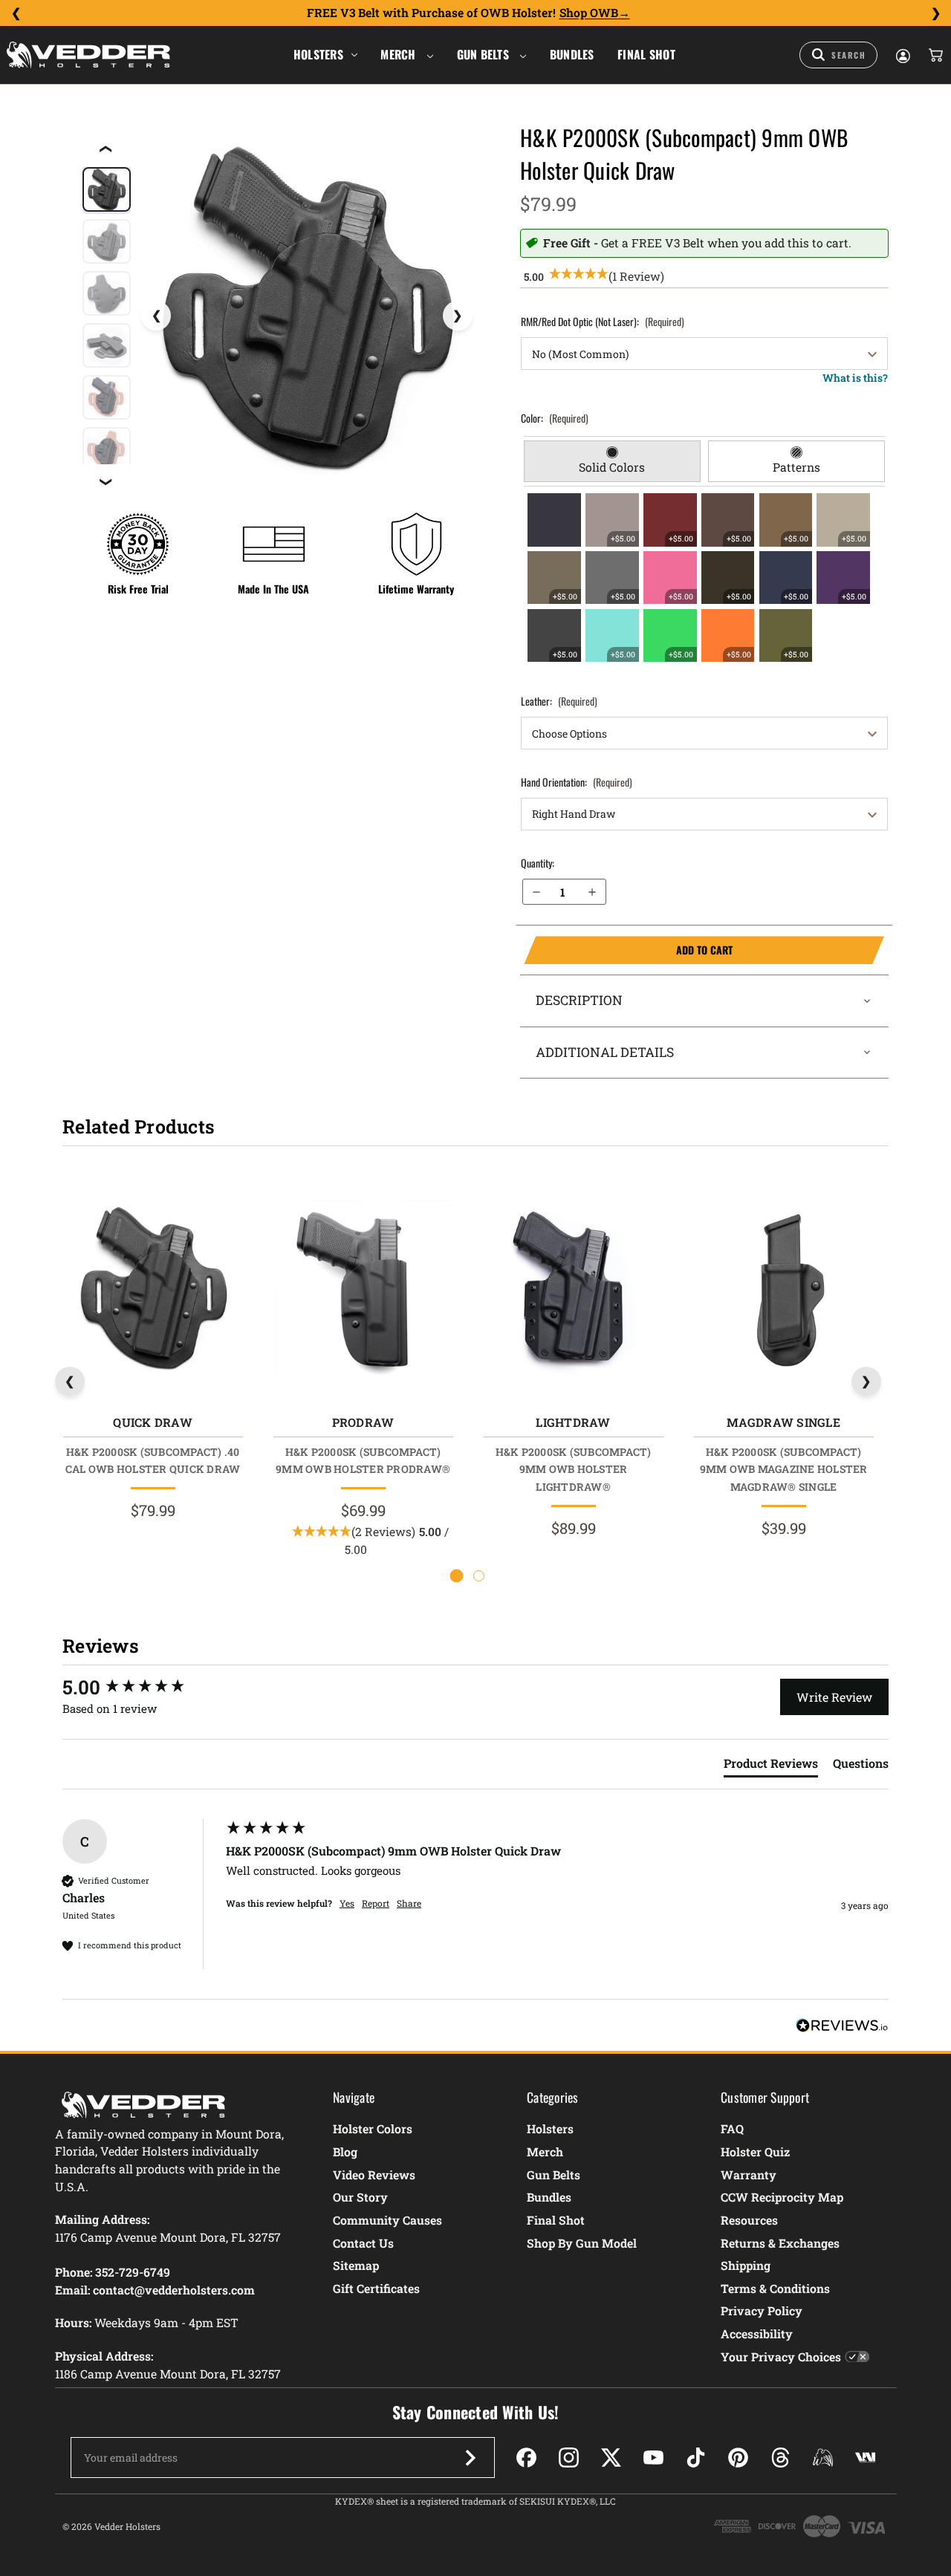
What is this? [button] (855, 378)
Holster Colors (373, 2128)
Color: (555, 418)
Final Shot (646, 54)
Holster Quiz (755, 2151)
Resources (749, 2220)
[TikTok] (696, 2458)
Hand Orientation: (577, 782)
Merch (400, 54)
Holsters (318, 54)
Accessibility (757, 2333)
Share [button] (409, 1903)
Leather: (559, 701)
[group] (140, 1687)
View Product (153, 1291)
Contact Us (363, 2243)
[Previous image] (156, 316)
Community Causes (387, 2220)
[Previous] (16, 13)
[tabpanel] (705, 577)
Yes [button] (347, 1903)
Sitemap (356, 2265)
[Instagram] (569, 2458)
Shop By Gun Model (582, 2243)
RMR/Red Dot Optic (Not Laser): (603, 321)
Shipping (746, 2265)
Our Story (360, 2197)
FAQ (732, 2128)
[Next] (935, 13)
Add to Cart (628, 950)
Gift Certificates (376, 2288)
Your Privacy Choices (781, 2357)
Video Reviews (374, 2175)
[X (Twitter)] (611, 2458)
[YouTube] (653, 2458)
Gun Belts (485, 54)
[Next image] (458, 316)
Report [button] (376, 1903)
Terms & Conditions (775, 2288)
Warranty (749, 2175)
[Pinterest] (738, 2458)
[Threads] (780, 2458)
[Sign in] (902, 55)
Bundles (572, 54)
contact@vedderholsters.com (174, 2290)
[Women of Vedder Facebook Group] (823, 2458)
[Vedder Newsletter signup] (470, 2458)
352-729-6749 (133, 2272)
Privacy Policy (762, 2310)
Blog (345, 2151)
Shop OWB (589, 13)
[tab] (612, 461)
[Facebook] (526, 2458)
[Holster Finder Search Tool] (838, 55)
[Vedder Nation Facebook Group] (865, 2458)
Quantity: (538, 863)
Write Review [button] (834, 1697)
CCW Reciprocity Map (782, 2197)
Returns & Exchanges (780, 2243)
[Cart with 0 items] (935, 55)
